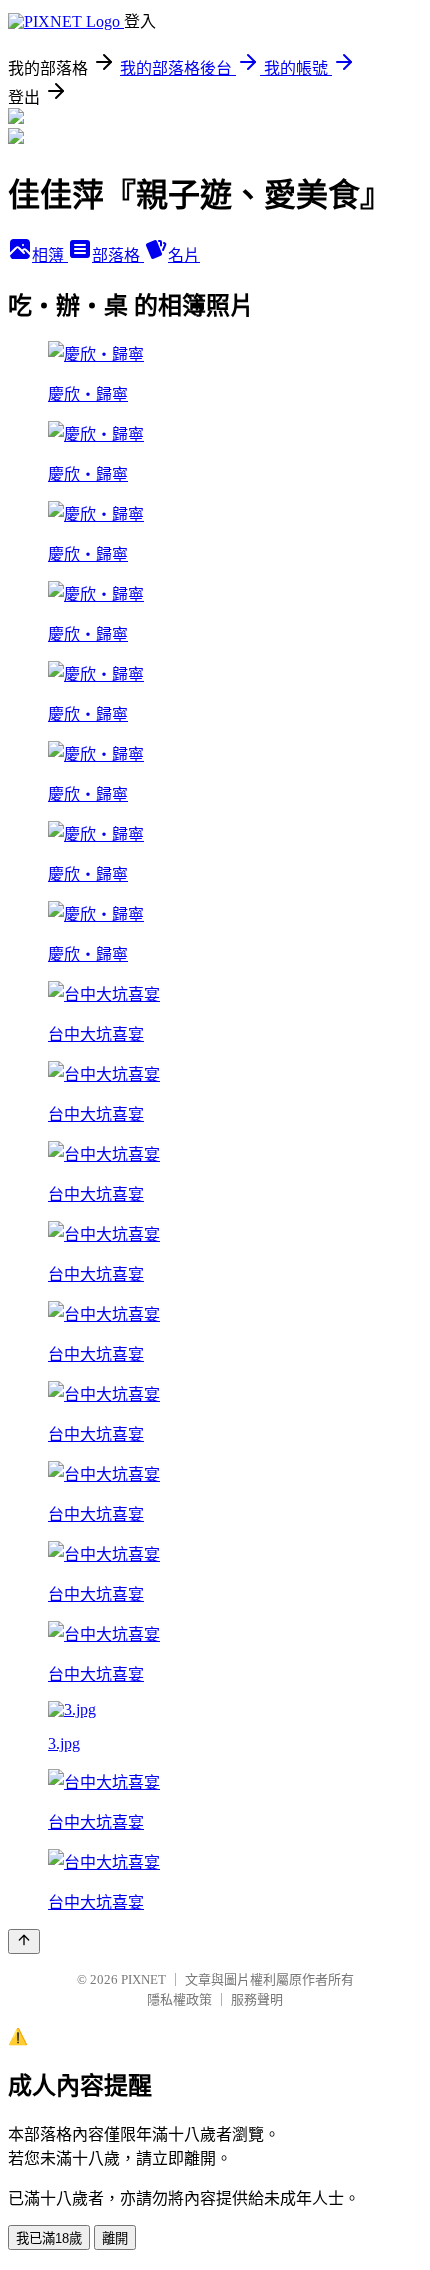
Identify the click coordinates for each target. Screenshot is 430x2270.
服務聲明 (257, 1999)
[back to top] (24, 1941)
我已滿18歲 (49, 2238)
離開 (115, 2238)
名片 (184, 255)
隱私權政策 (179, 1999)
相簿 (50, 255)
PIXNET (143, 1979)
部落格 (118, 255)
